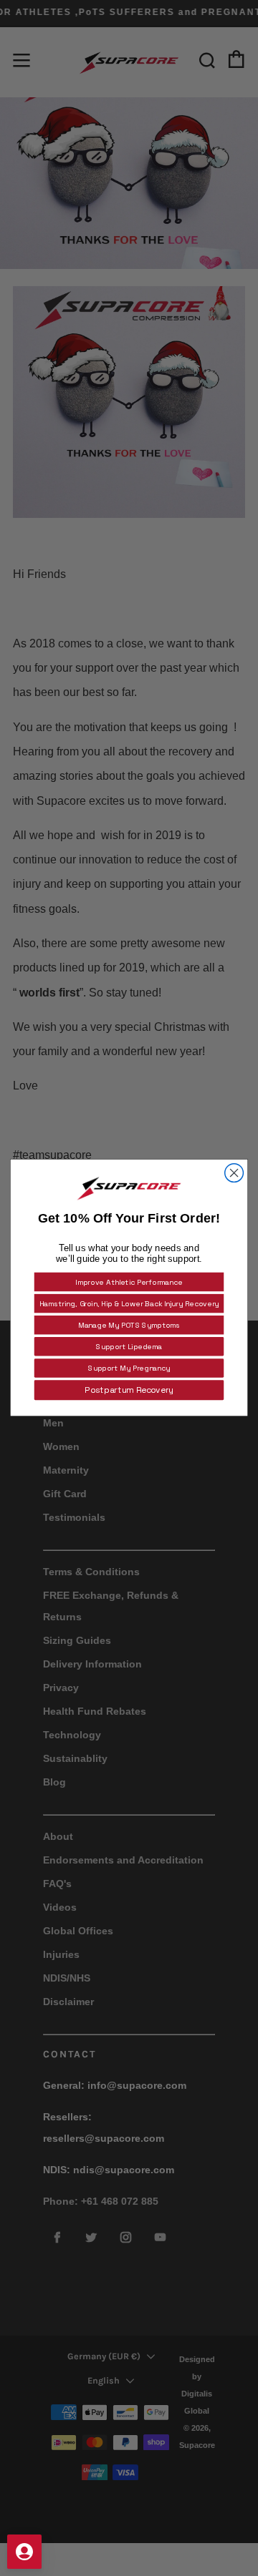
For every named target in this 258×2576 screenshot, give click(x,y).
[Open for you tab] (24, 2552)
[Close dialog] (234, 1173)
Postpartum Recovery (129, 1390)
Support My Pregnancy (129, 1368)
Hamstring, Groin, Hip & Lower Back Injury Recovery (129, 1304)
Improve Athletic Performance (129, 1282)
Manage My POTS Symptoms (129, 1325)
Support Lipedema (129, 1347)
